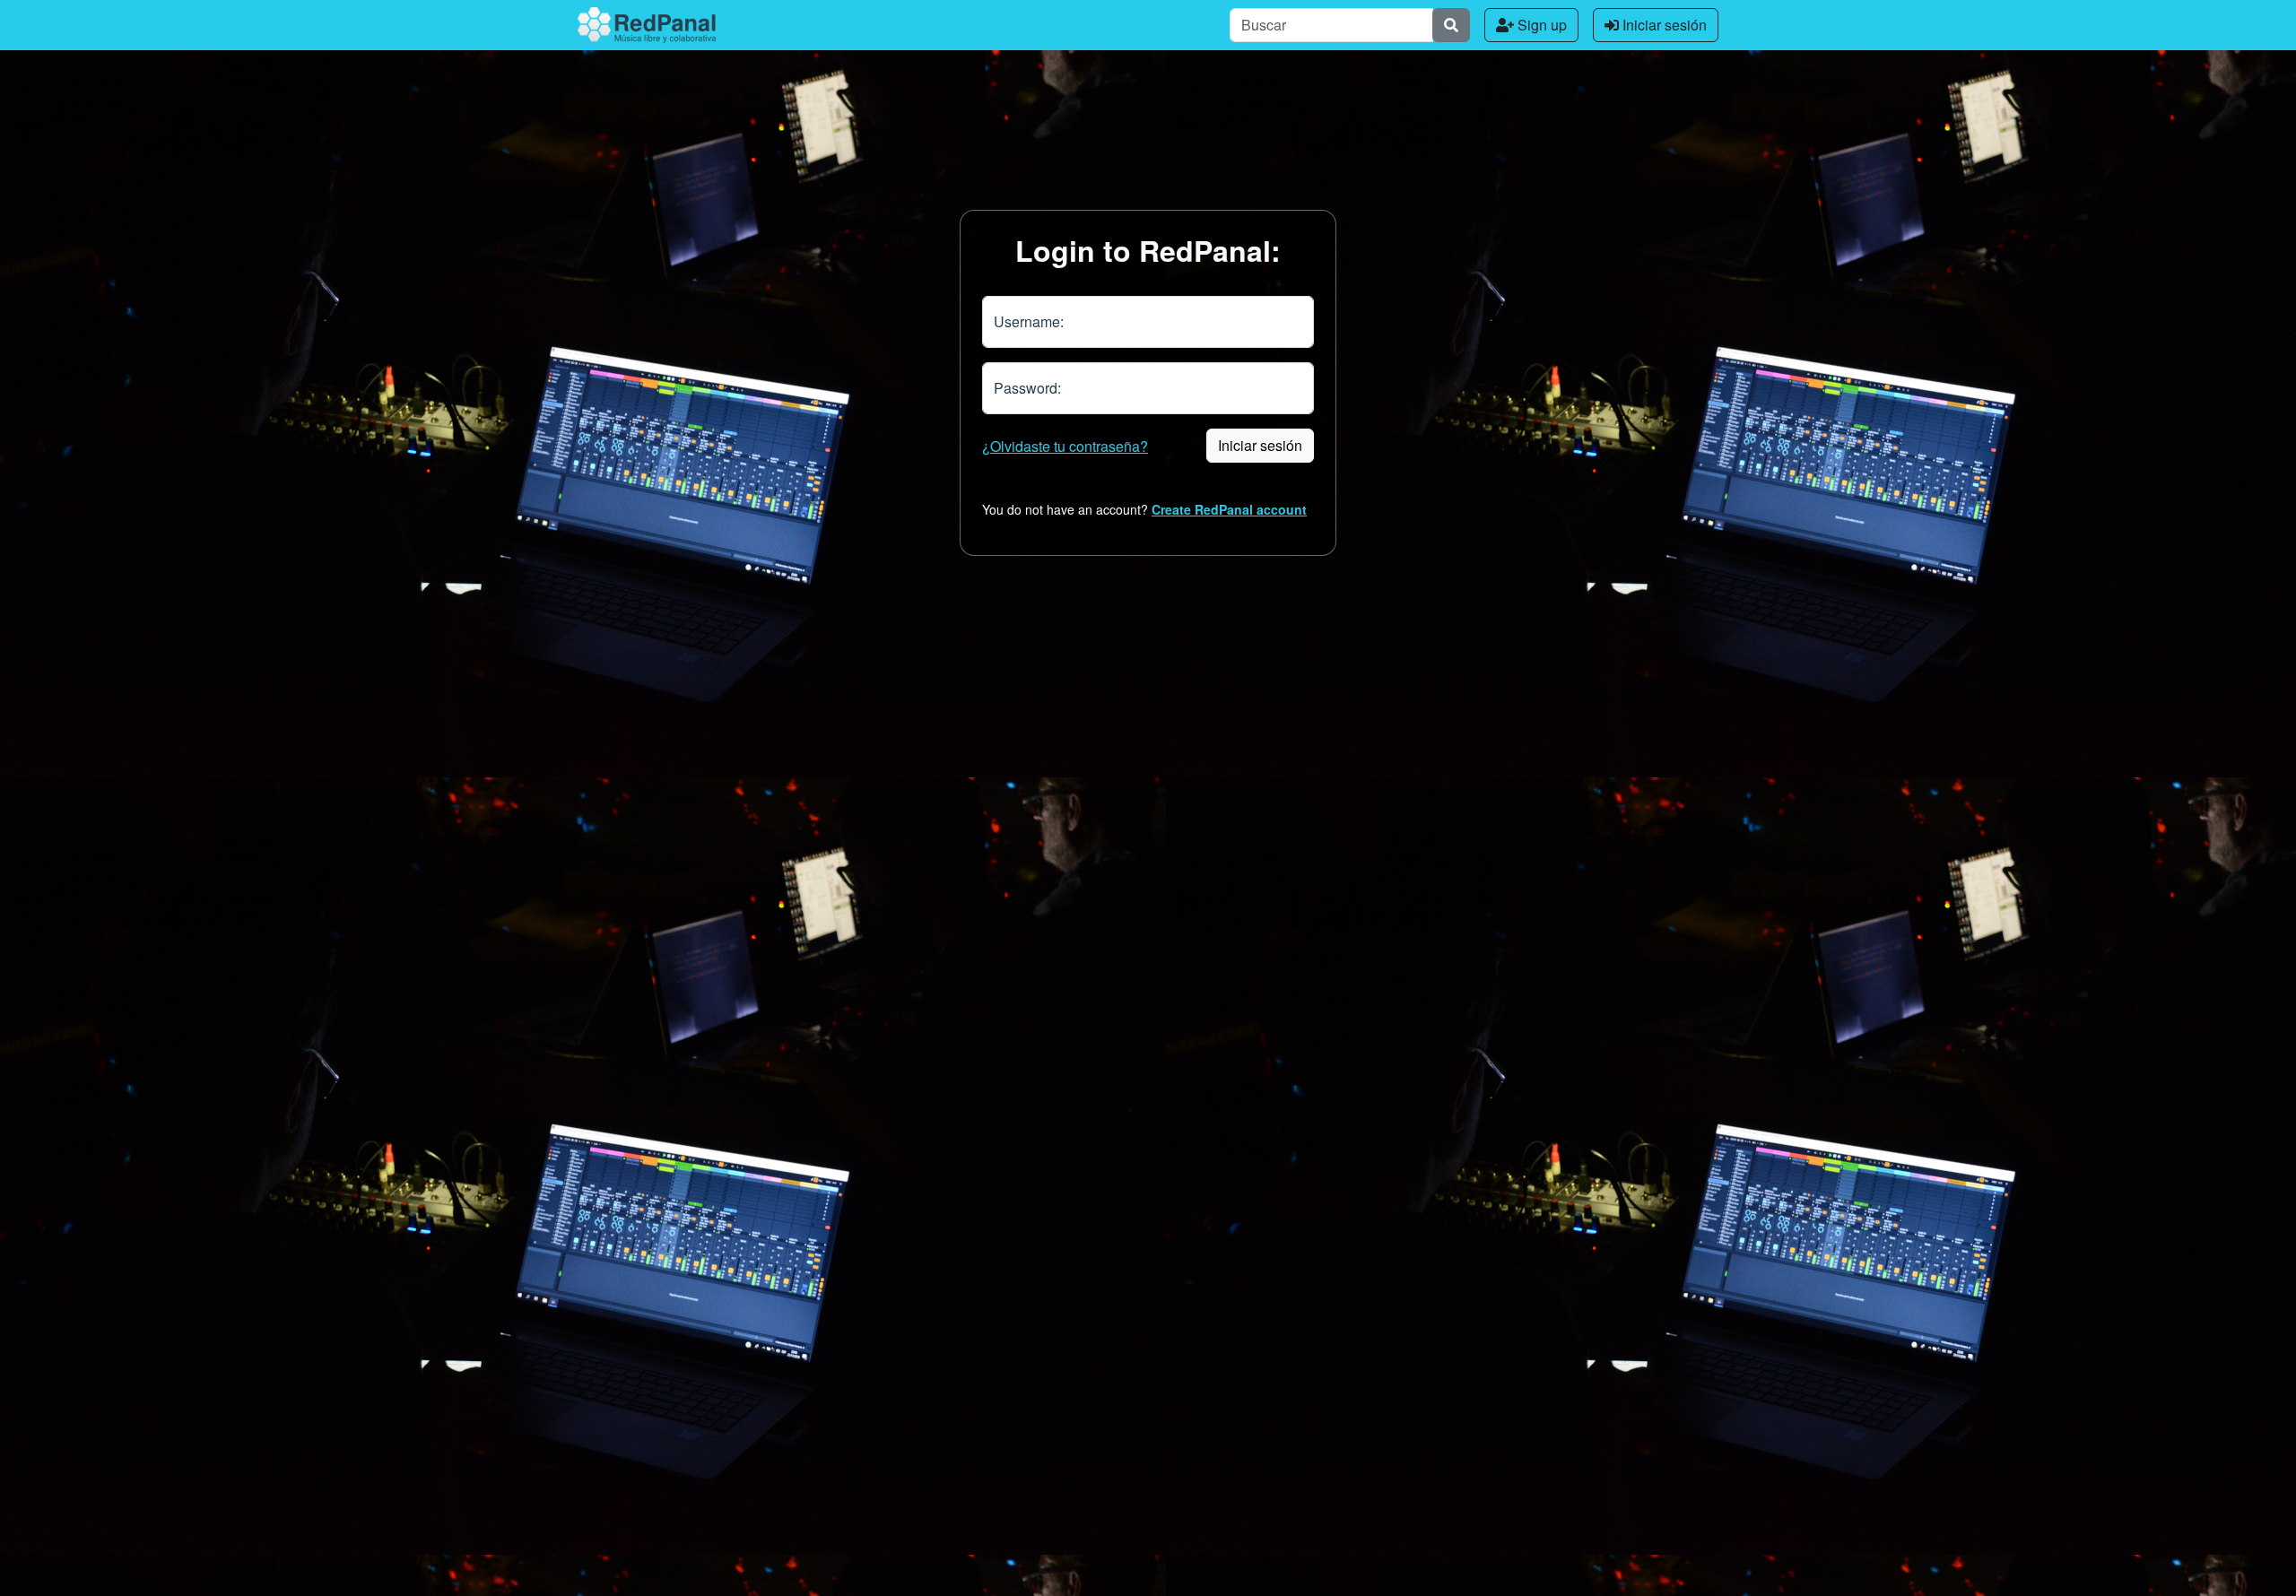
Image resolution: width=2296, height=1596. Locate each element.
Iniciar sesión (1663, 25)
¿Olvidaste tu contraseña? (1065, 446)
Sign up (1540, 25)
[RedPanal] (647, 25)
